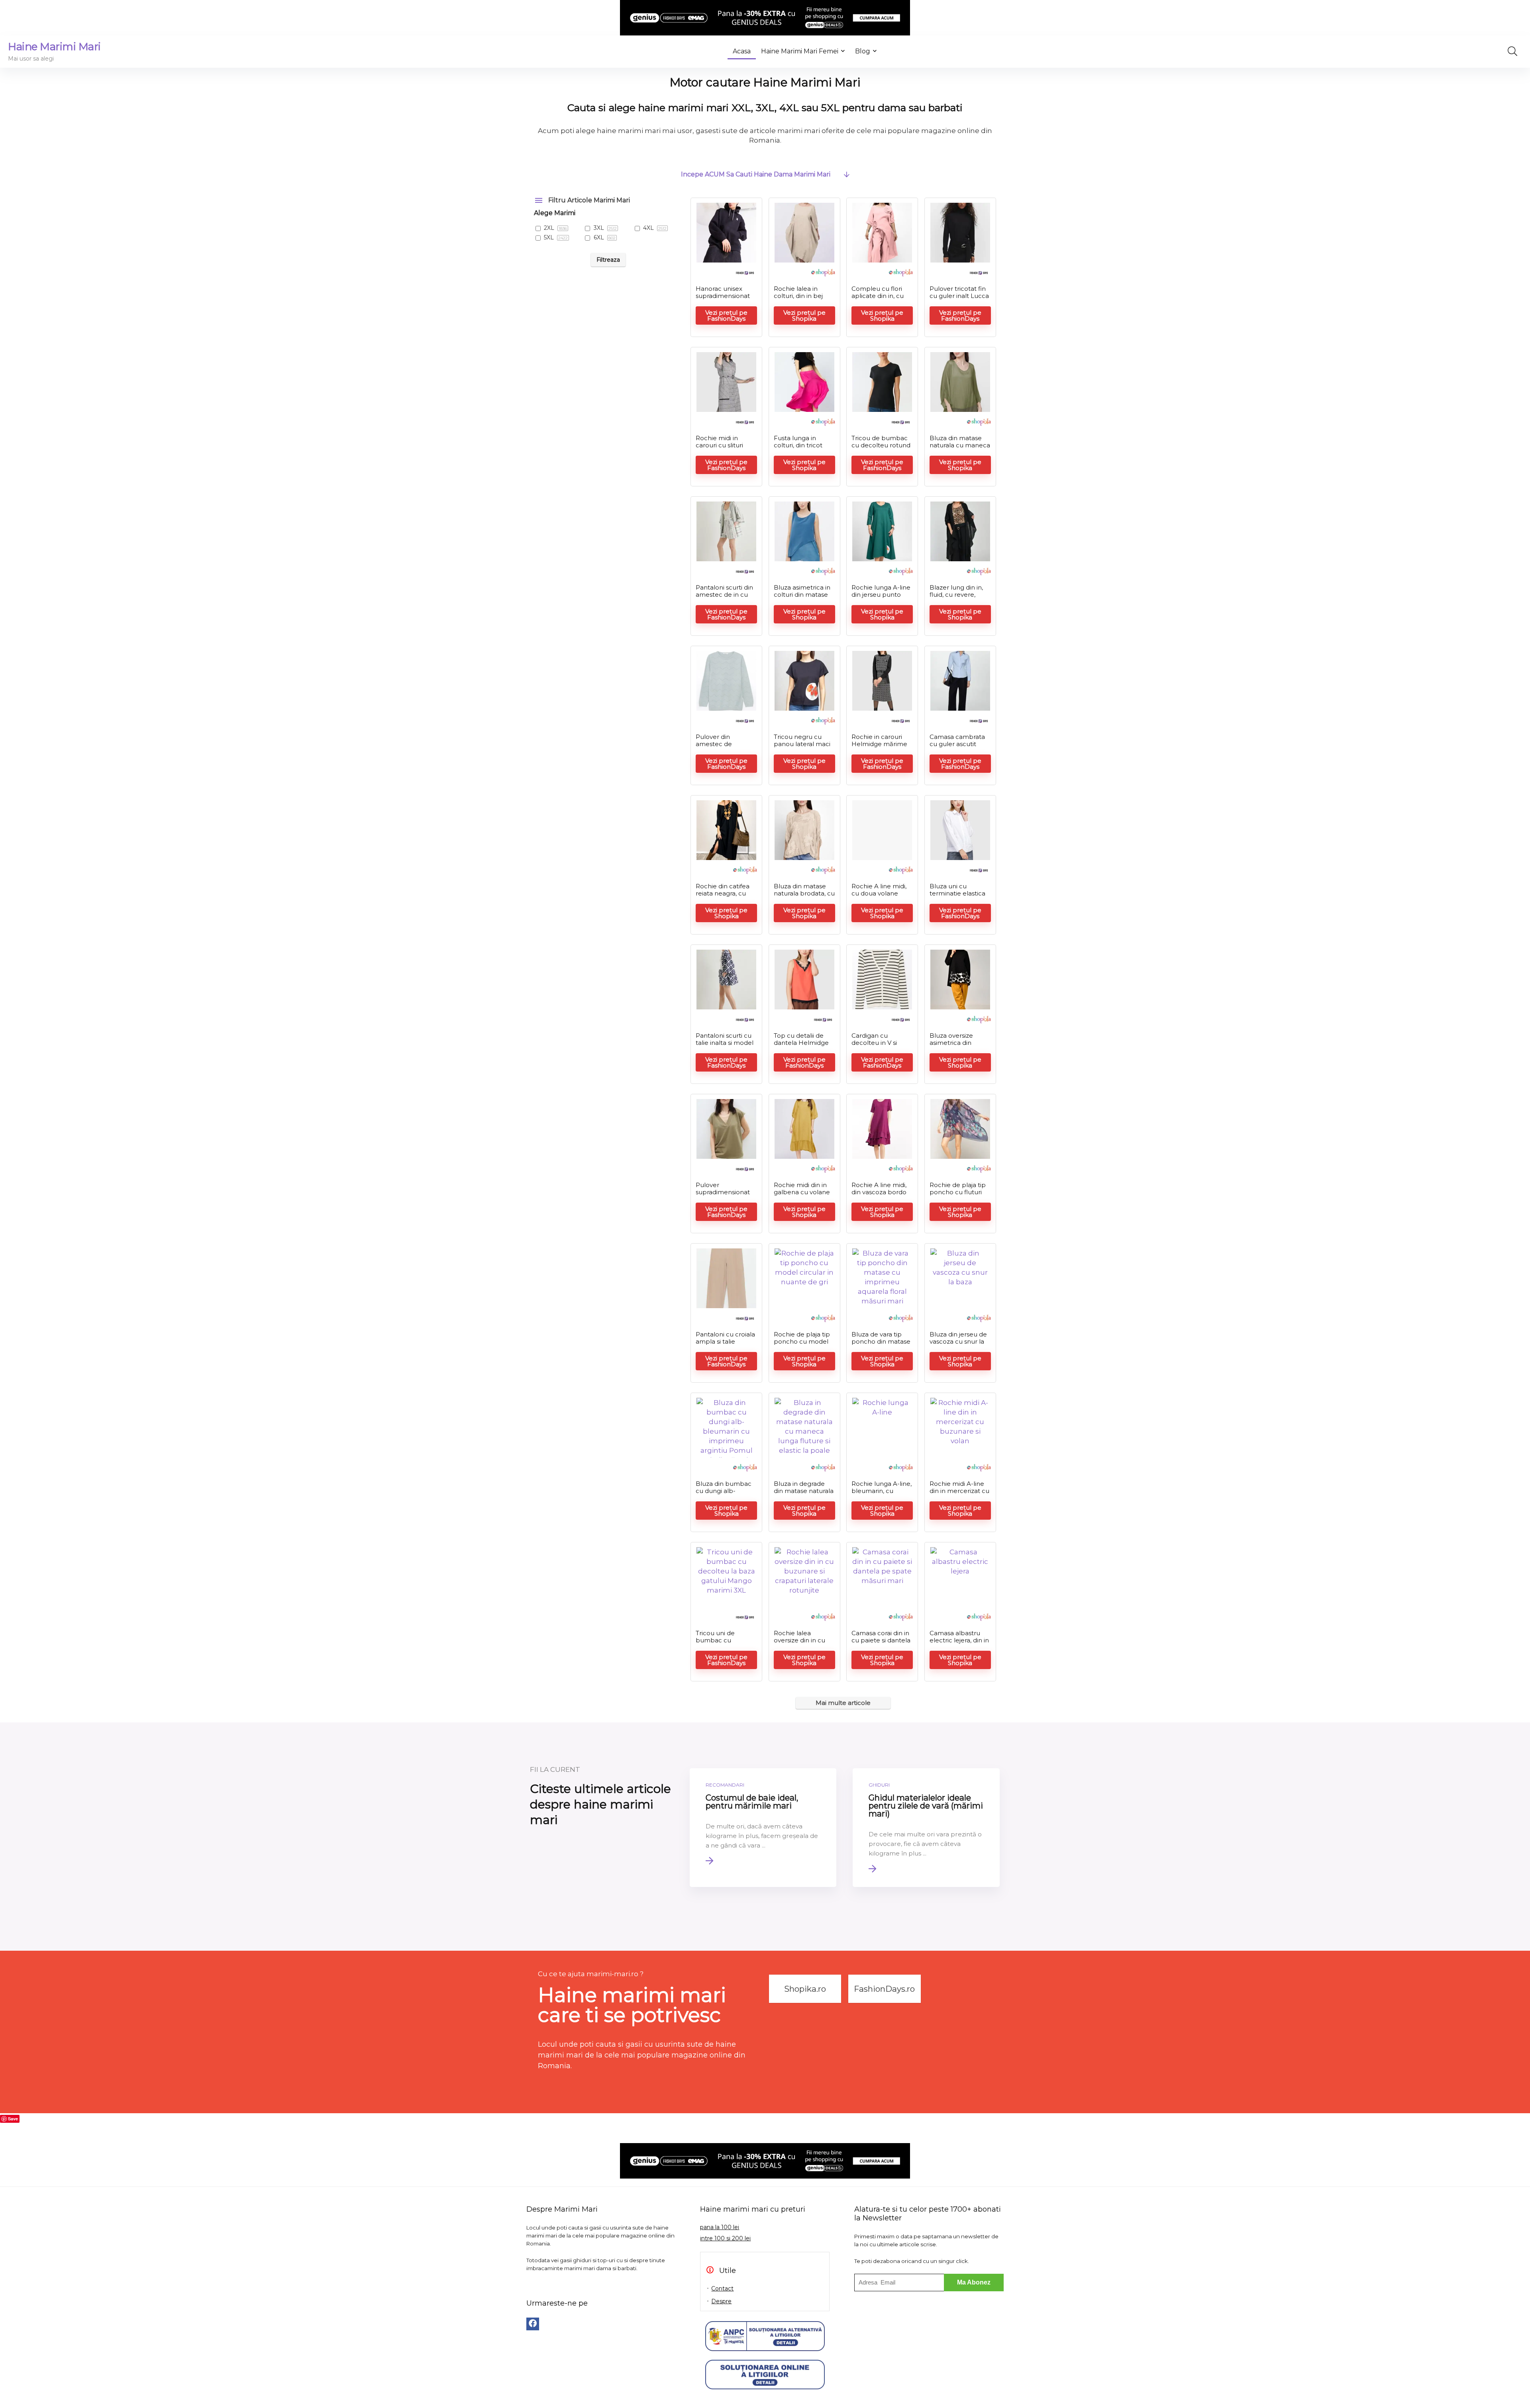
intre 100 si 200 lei (725, 2238)
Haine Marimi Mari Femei (800, 51)
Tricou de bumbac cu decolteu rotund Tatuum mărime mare (881, 449)
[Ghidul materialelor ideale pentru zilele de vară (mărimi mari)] (926, 1828)
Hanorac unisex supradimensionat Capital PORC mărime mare (723, 299)
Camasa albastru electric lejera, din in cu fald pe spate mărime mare (959, 1644)
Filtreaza (608, 260)
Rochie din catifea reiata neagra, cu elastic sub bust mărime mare (723, 897)
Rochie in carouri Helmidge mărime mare (879, 744)
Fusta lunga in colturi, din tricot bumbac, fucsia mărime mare (798, 449)
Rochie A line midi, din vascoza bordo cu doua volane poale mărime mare (882, 1196)
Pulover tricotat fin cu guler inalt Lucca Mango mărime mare (959, 299)
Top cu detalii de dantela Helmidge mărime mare (801, 1043)
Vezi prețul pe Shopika (804, 315)
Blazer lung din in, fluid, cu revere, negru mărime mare (956, 598)
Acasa (742, 51)
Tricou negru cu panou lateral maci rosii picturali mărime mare (802, 747)
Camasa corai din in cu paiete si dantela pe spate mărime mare (881, 1644)
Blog (863, 51)
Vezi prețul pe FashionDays (726, 315)
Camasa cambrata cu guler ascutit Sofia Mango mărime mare (957, 747)
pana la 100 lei (720, 2227)
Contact (722, 2288)
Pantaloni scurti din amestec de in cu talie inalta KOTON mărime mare (724, 598)
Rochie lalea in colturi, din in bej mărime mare (798, 296)
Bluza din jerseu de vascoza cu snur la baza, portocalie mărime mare (958, 1345)
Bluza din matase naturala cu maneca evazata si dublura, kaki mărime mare (960, 449)
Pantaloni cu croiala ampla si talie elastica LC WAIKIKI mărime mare (725, 1345)
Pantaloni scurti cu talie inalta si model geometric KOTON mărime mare (725, 1046)
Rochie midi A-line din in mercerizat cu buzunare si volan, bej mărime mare (959, 1494)
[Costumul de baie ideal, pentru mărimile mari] (763, 1828)
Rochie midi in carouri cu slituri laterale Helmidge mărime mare (723, 449)
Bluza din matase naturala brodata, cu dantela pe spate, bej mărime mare (804, 897)
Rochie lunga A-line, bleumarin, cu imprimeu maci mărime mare (882, 1494)
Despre (721, 2301)
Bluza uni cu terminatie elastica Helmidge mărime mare (957, 897)
